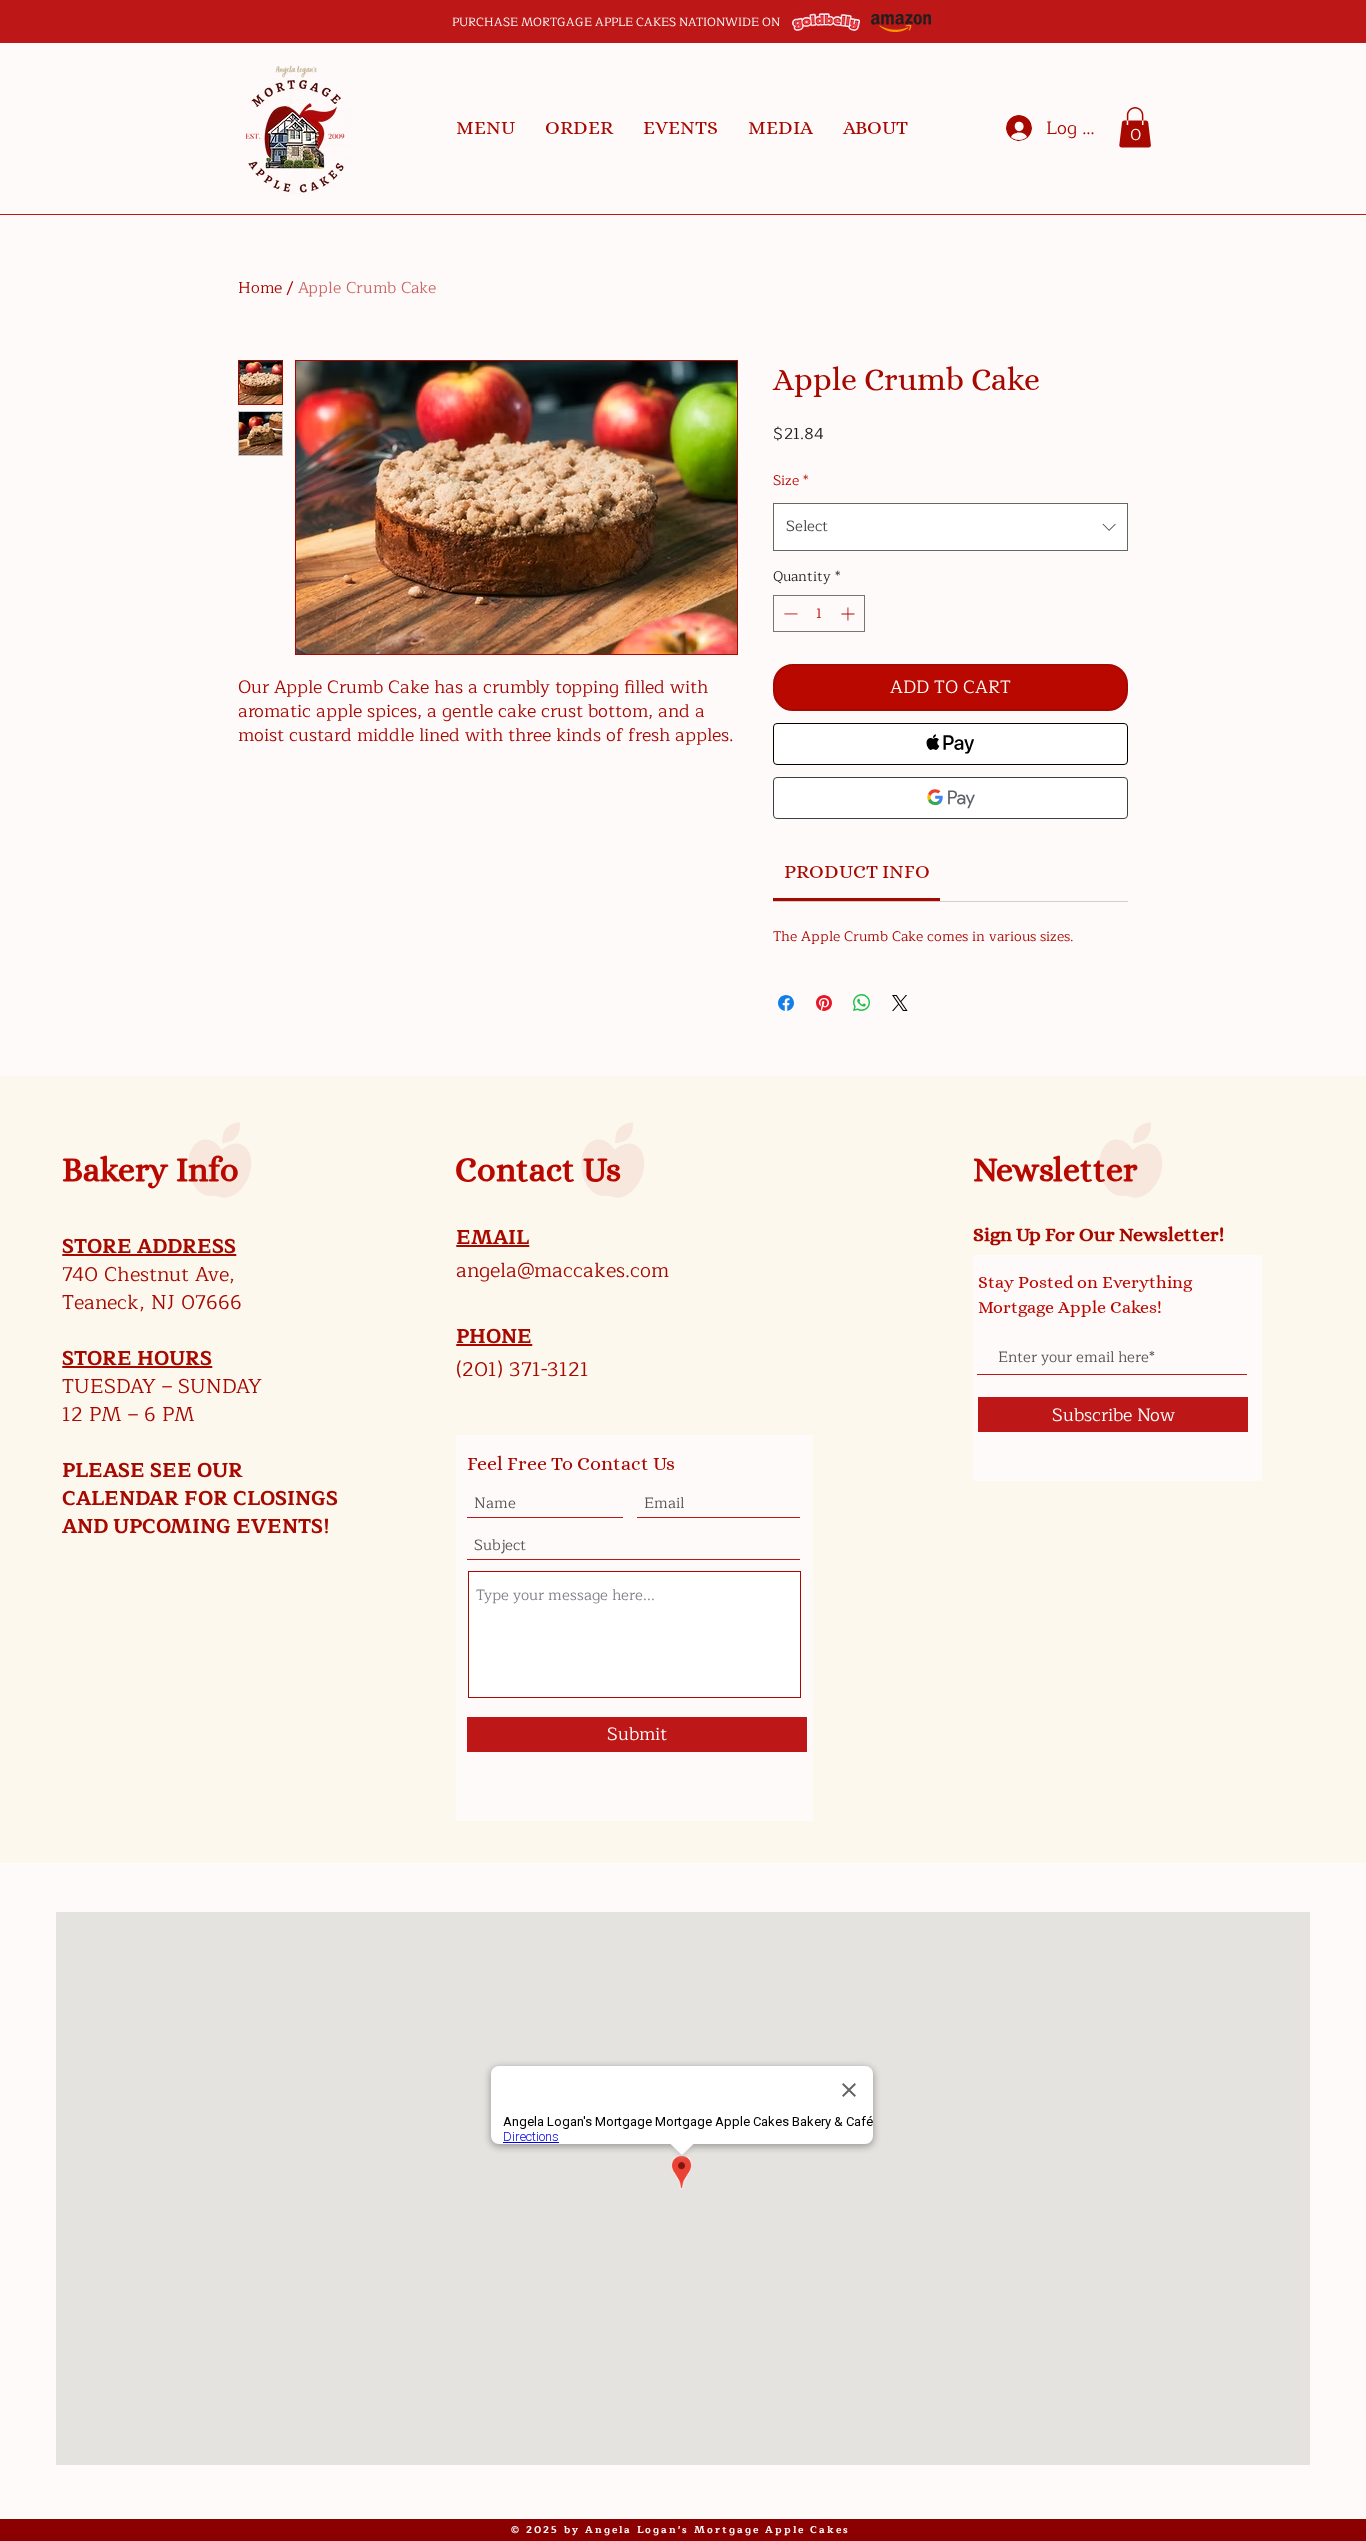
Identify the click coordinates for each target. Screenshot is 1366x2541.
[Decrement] (788, 613)
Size (790, 480)
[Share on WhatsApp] (862, 1003)
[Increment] (849, 613)
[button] (485, 128)
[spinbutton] (819, 613)
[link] (857, 871)
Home (260, 288)
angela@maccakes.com (562, 1270)
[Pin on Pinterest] (824, 1003)
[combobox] (950, 527)
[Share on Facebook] (786, 1003)
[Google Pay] (950, 798)
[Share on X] (900, 1003)
